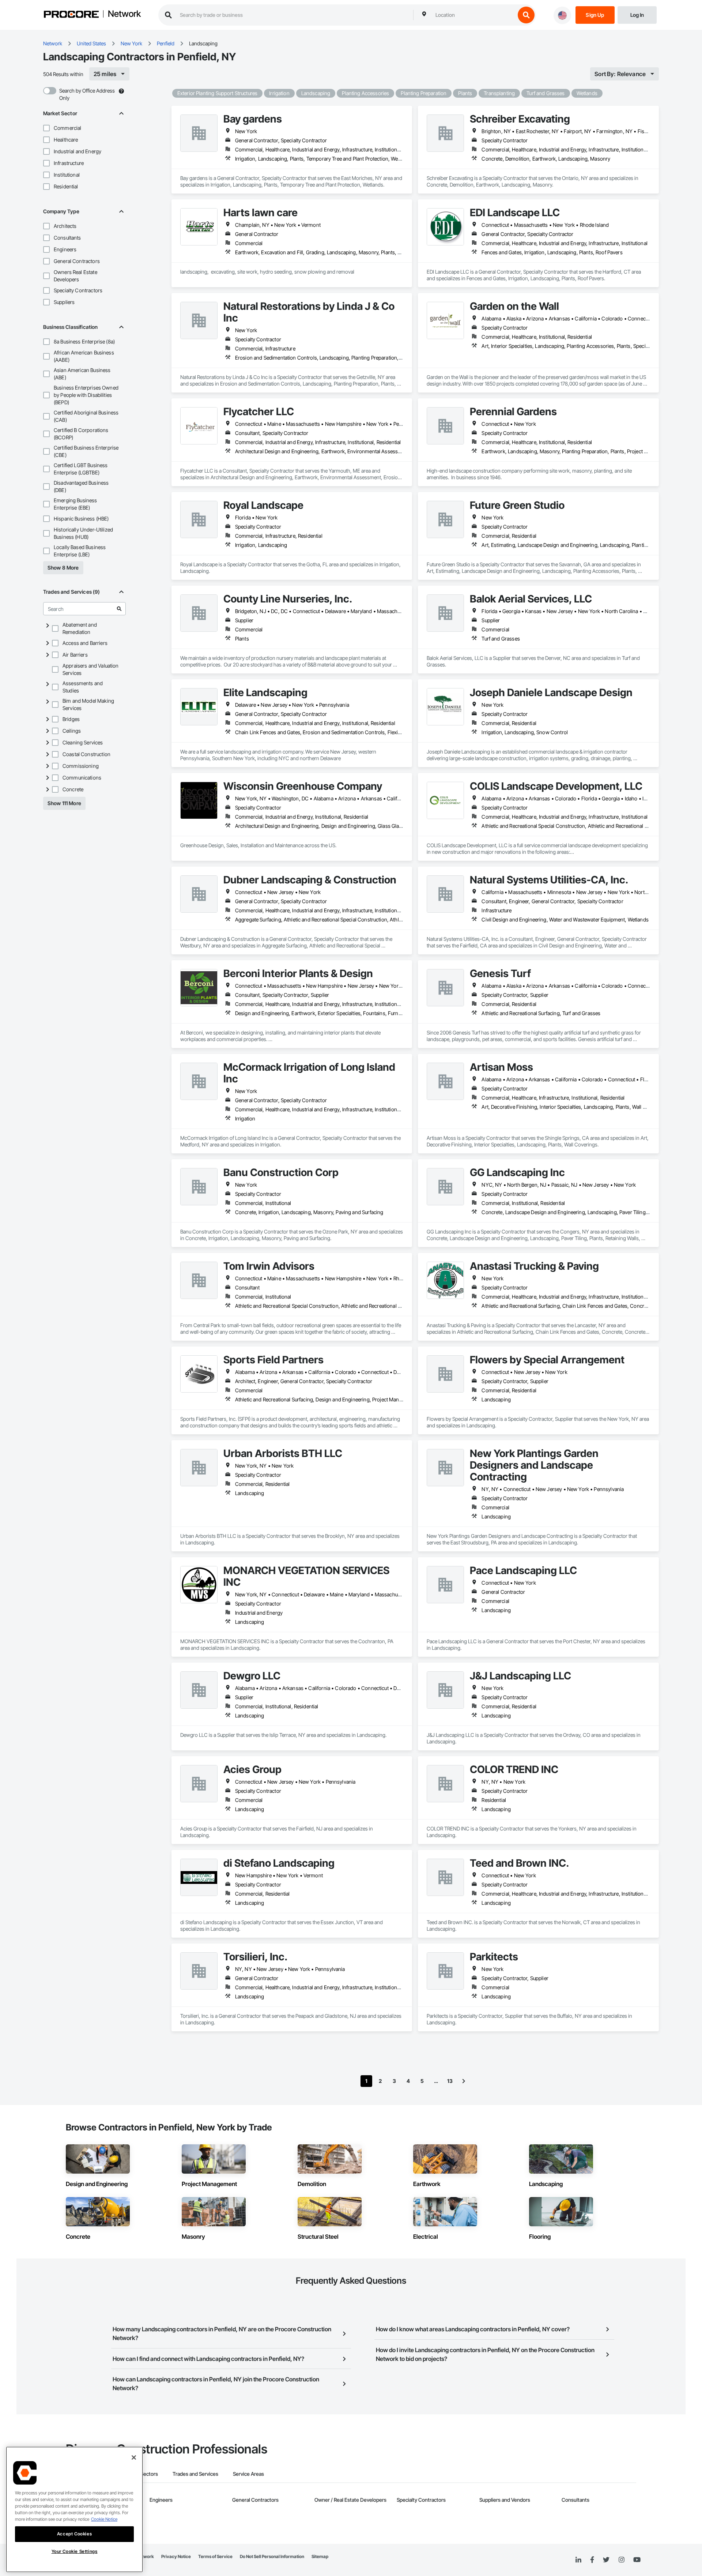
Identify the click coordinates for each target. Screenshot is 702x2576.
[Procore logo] (71, 15)
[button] (46, 128)
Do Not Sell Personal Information (272, 2556)
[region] (74, 2509)
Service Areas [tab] (248, 2474)
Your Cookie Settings (75, 2551)
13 (450, 2081)
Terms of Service (215, 2556)
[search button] (526, 15)
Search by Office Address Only (87, 94)
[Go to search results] (119, 609)
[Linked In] (578, 2560)
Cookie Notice (104, 2519)
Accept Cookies (74, 2534)
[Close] (134, 2457)
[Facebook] (592, 2560)
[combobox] (473, 15)
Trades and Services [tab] (195, 2474)
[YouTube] (637, 2560)
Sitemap (320, 2556)
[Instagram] (621, 2560)
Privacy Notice (176, 2556)
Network (124, 14)
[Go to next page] (464, 2081)
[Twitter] (606, 2560)
